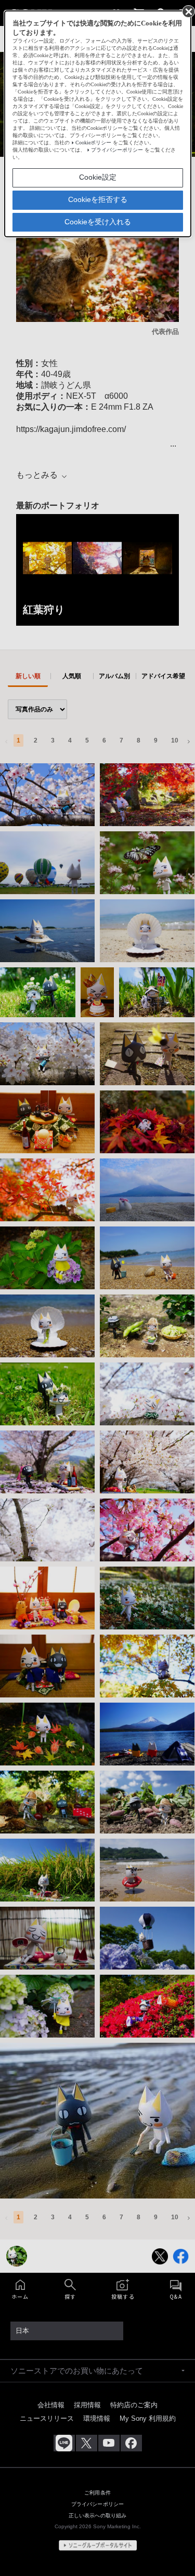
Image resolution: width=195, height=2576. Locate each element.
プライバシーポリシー (117, 150)
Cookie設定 (98, 177)
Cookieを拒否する (98, 199)
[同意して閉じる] (188, 11)
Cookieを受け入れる (98, 222)
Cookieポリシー (93, 143)
